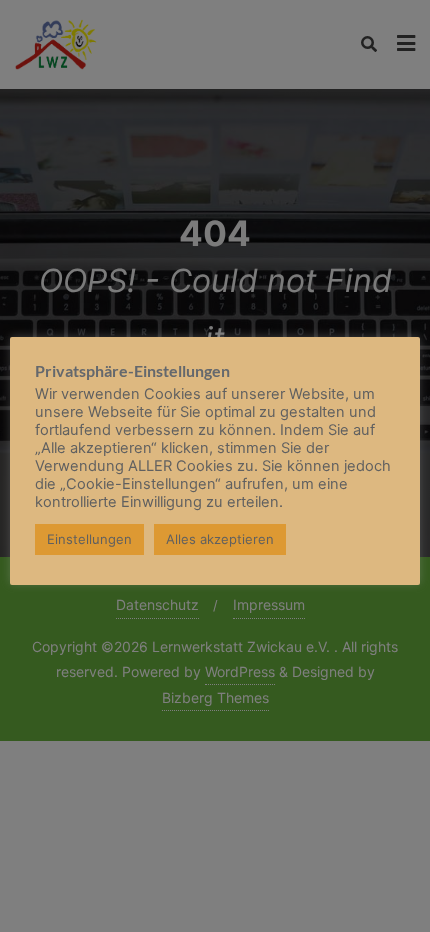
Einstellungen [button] (89, 539)
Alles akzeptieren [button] (220, 539)
